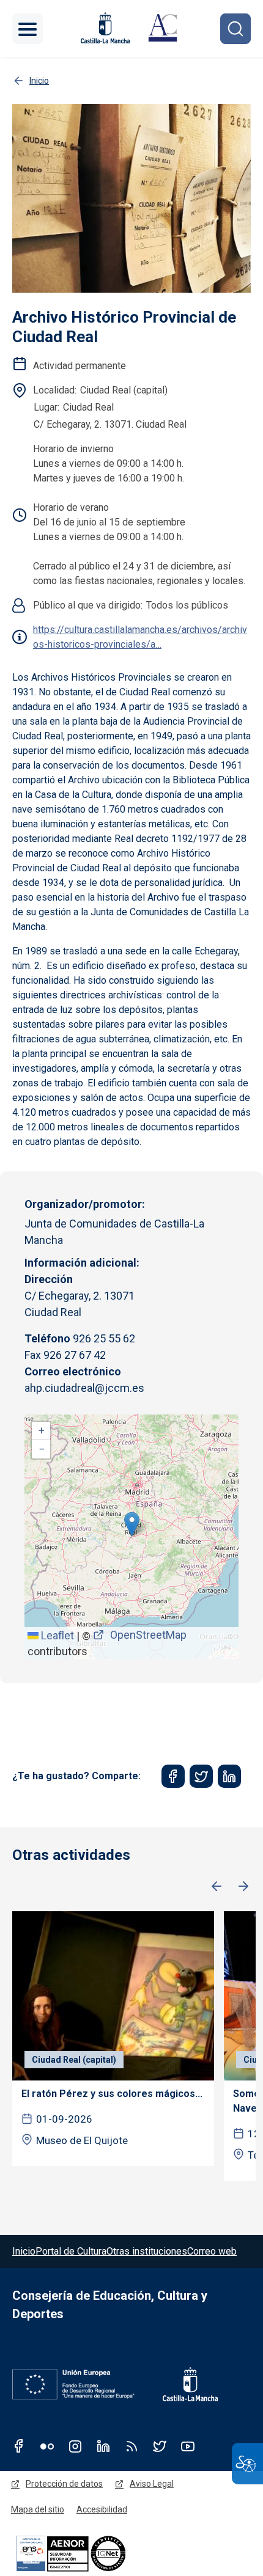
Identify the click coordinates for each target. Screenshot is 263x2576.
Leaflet (56, 1635)
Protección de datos (64, 2484)
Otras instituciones (147, 2251)
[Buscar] (235, 29)
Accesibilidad (102, 2509)
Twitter (160, 2446)
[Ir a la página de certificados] (92, 2553)
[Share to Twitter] (201, 1776)
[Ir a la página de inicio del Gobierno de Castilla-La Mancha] (104, 28)
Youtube (188, 2446)
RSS (131, 2446)
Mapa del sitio (38, 2509)
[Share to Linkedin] (229, 1776)
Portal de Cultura (71, 2251)
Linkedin (103, 2446)
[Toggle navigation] (28, 29)
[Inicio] (163, 29)
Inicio (24, 2251)
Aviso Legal (152, 2484)
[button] (132, 1524)
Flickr (47, 2446)
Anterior (217, 1887)
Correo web (212, 2251)
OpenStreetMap (148, 1635)
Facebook (19, 2446)
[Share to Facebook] (173, 1776)
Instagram (75, 2446)
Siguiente (243, 1887)
